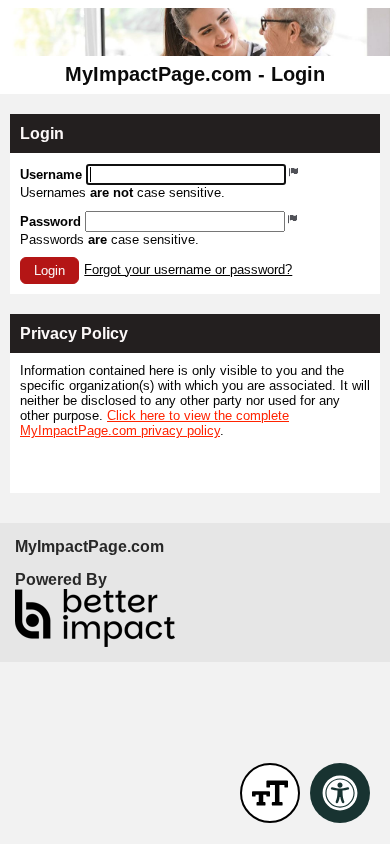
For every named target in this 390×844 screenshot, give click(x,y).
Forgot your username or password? (188, 269)
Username (51, 174)
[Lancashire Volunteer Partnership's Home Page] (195, 32)
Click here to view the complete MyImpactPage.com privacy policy (154, 423)
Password (50, 221)
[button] (49, 270)
